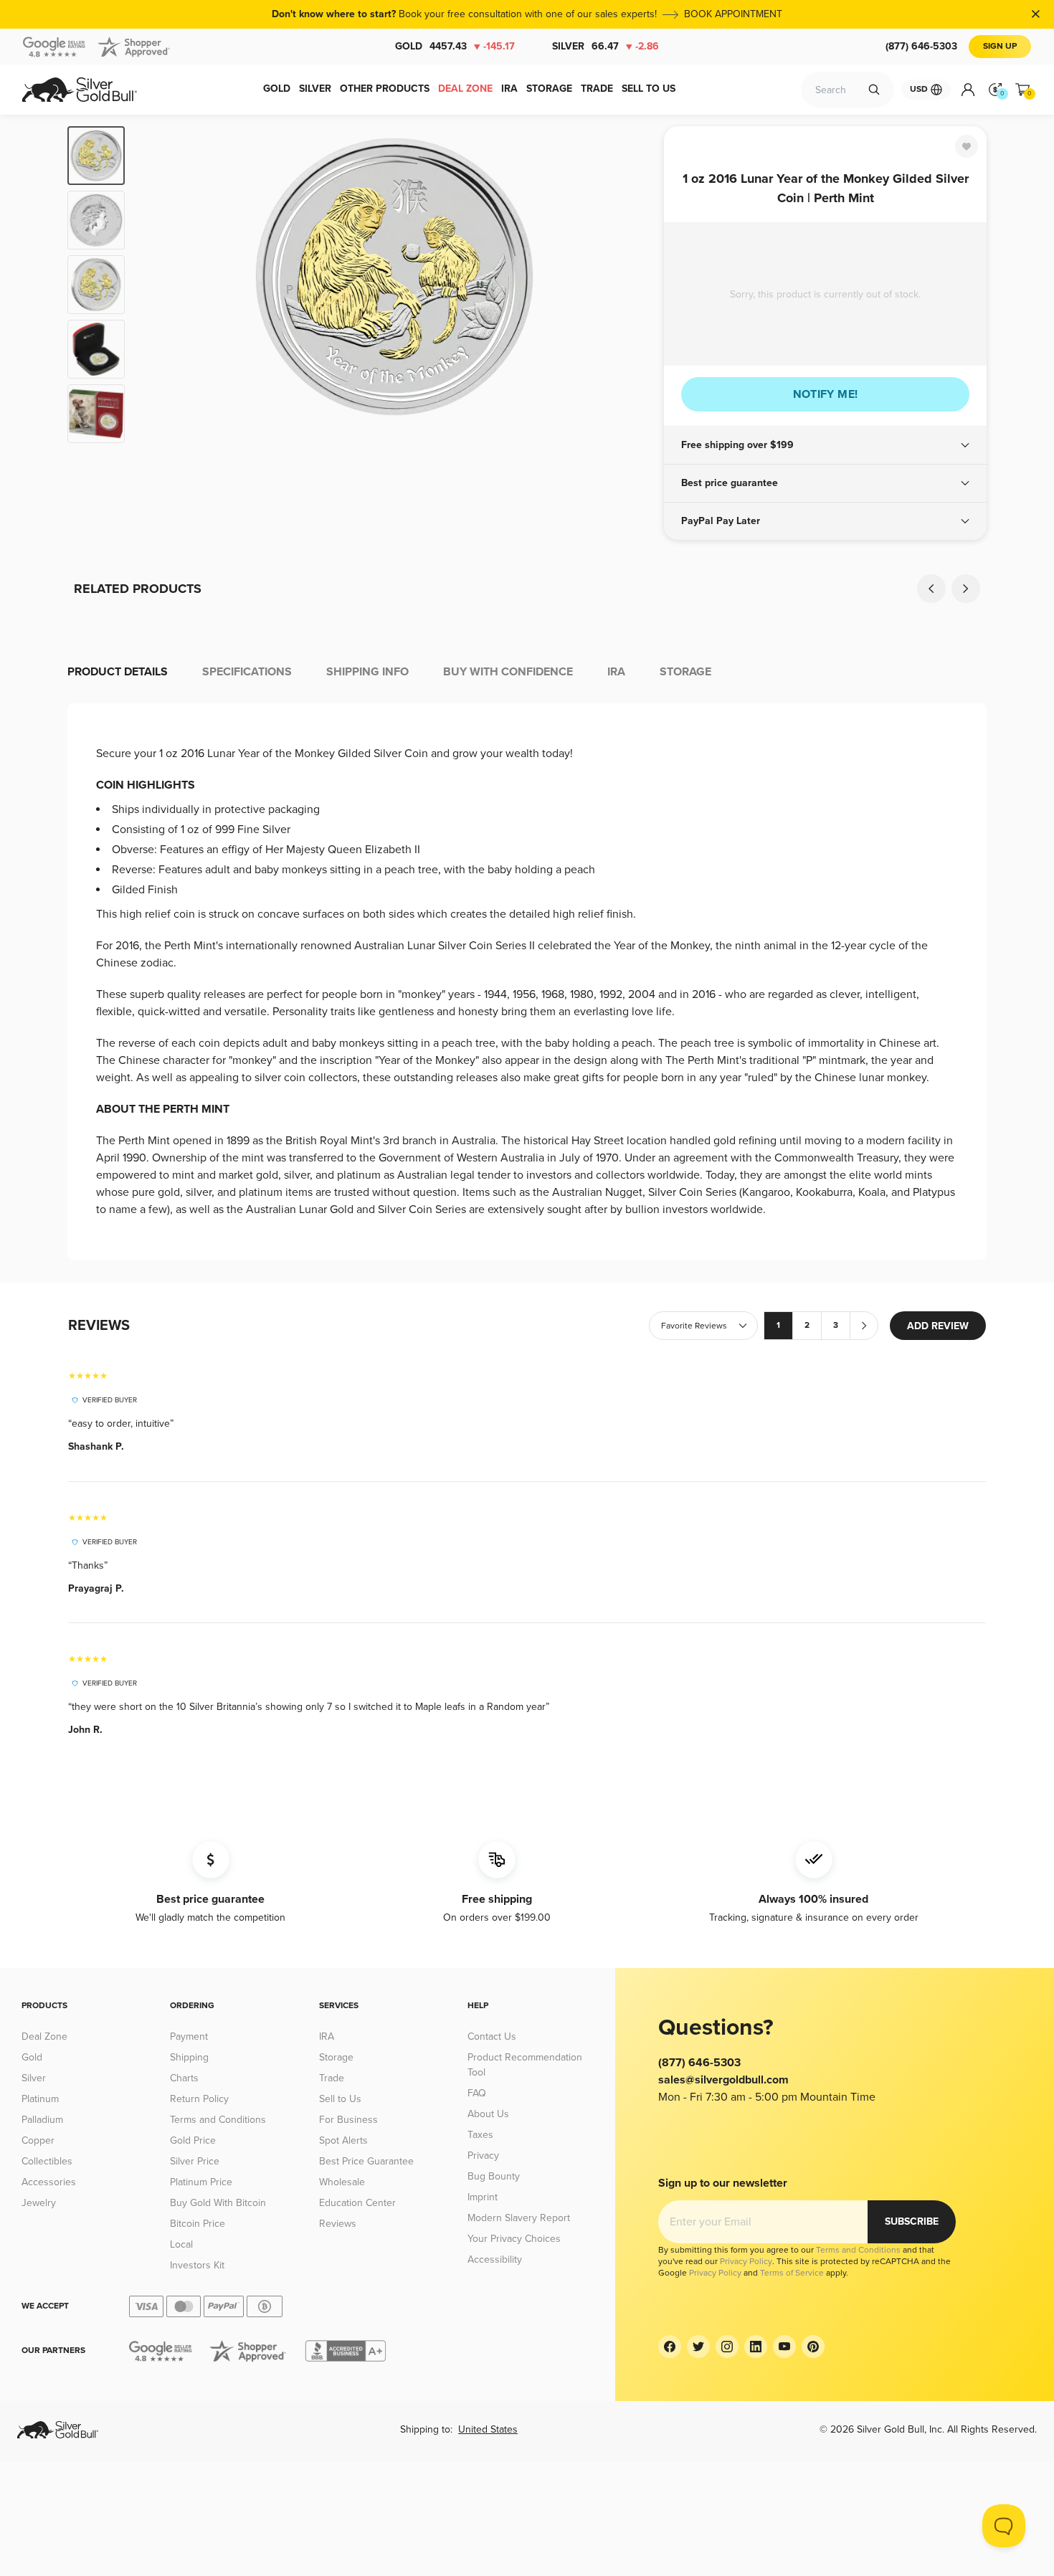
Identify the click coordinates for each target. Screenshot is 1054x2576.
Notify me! (826, 394)
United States (488, 2429)
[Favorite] (967, 146)
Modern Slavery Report (519, 2218)
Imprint (483, 2197)
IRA (327, 2036)
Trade (332, 2078)
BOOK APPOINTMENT (733, 14)
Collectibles (47, 2161)
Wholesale (342, 2182)
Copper (38, 2140)
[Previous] (158, 285)
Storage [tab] (685, 672)
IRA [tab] (616, 672)
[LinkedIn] (756, 2347)
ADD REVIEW (938, 1326)
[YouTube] (784, 2347)
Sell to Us (340, 2099)
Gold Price (193, 2140)
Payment (189, 2036)
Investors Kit (197, 2265)
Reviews (338, 2224)
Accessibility (495, 2259)
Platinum (40, 2099)
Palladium (42, 2120)
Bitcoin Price (198, 2224)
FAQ (477, 2093)
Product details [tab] (118, 672)
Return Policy (199, 2099)
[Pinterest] (813, 2347)
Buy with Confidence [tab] (508, 672)
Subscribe (912, 2221)
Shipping (189, 2057)
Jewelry (39, 2203)
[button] (825, 445)
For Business (348, 2120)
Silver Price (195, 2161)
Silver (606, 46)
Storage (336, 2057)
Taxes (480, 2135)
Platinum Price (201, 2182)
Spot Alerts (343, 2140)
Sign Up (1000, 46)
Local (181, 2244)
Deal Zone (44, 2036)
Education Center (357, 2203)
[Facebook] (670, 2347)
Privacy (483, 2156)
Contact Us (492, 2036)
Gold (455, 46)
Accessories (49, 2182)
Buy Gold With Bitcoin (218, 2203)
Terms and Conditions (218, 2120)
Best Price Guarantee (366, 2161)
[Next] (631, 285)
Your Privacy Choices (514, 2239)
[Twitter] (698, 2347)
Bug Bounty (494, 2176)
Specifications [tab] (247, 672)
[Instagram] (727, 2347)
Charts (184, 2078)
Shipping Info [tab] (367, 672)
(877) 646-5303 (921, 46)
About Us (488, 2114)
